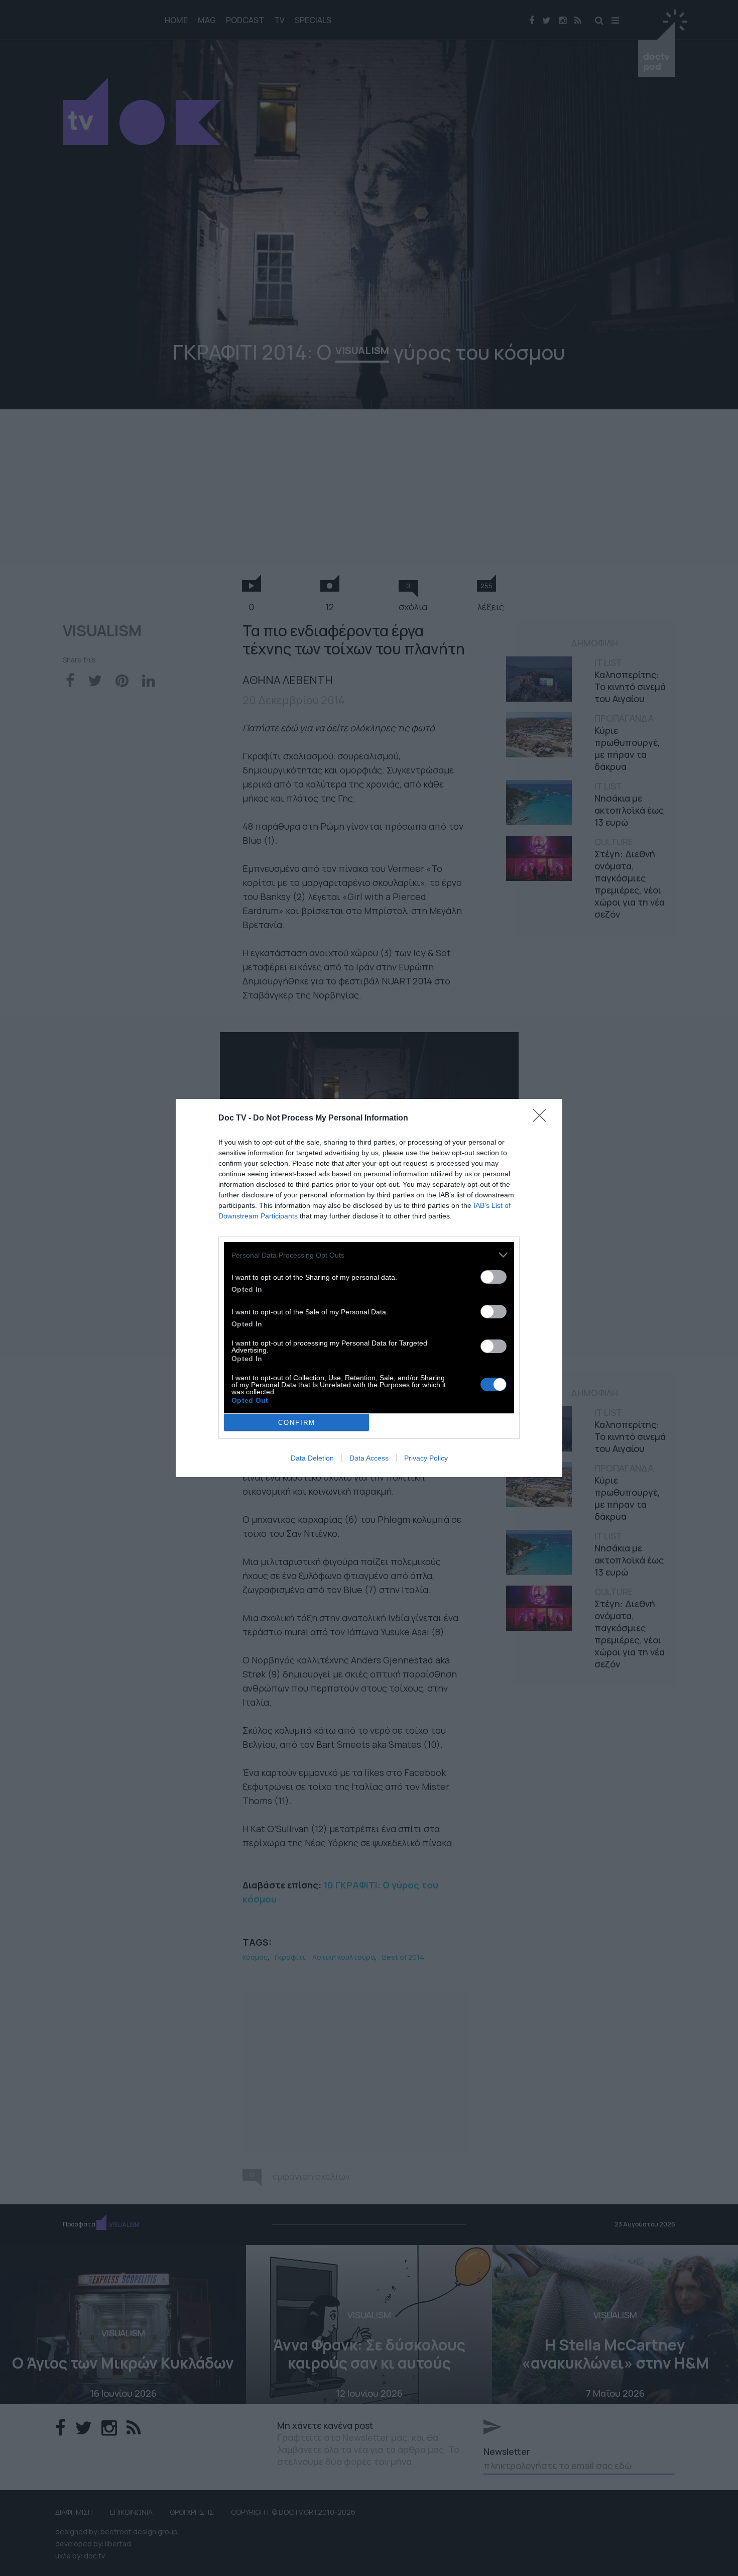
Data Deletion (312, 1458)
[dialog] (369, 1288)
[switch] (494, 1277)
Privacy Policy (426, 1458)
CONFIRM (297, 1423)
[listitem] (369, 1255)
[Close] (543, 1118)
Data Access (369, 1458)
